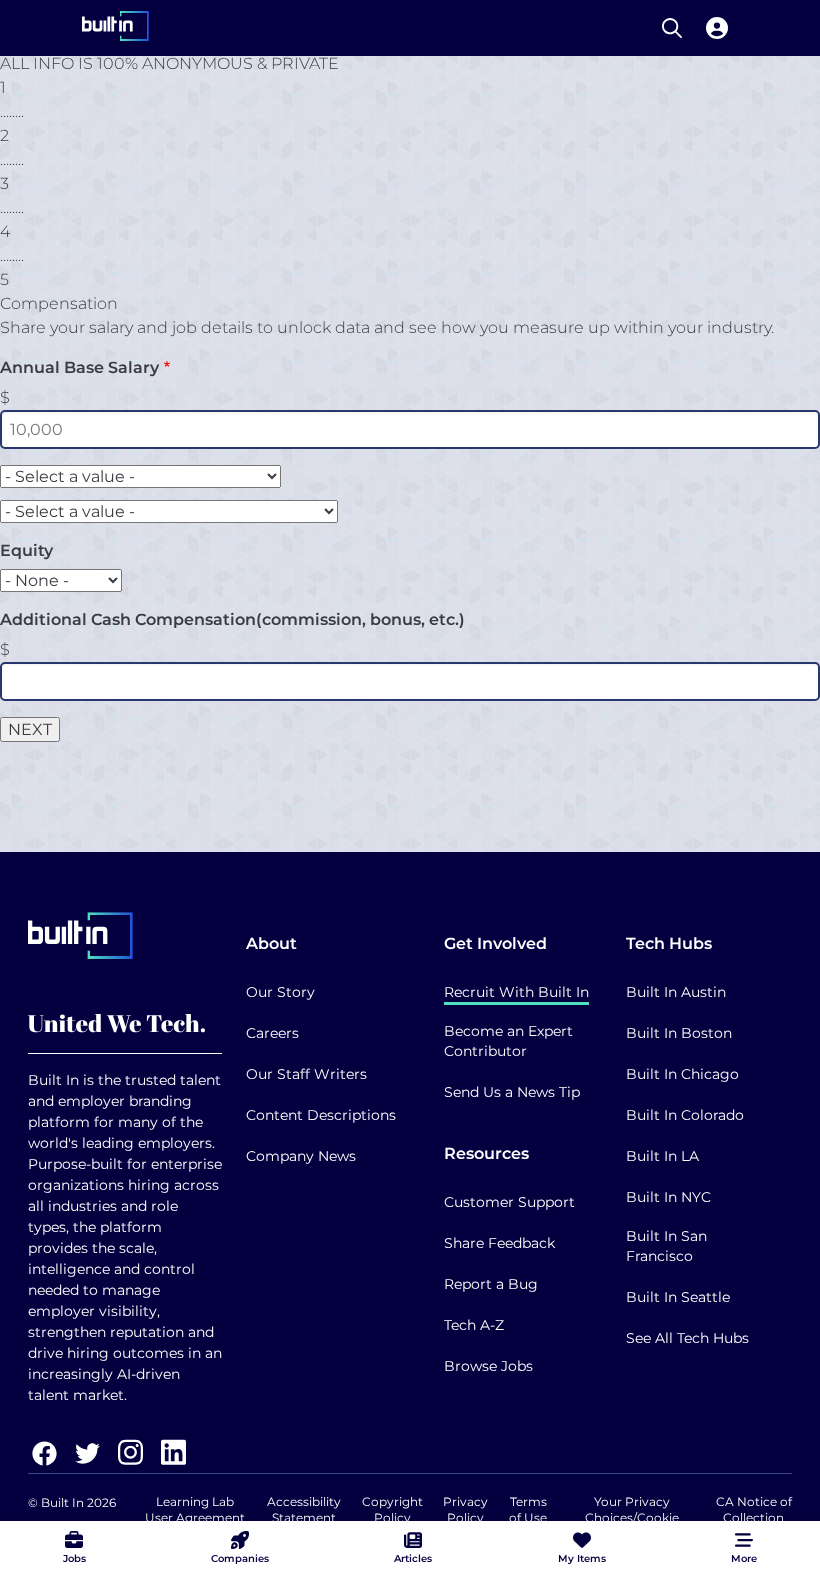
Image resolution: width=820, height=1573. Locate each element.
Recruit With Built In (516, 992)
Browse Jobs (488, 1366)
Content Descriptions (321, 1115)
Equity (26, 550)
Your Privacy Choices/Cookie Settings (632, 1517)
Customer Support (509, 1202)
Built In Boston (679, 1033)
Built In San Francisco (666, 1246)
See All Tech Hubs (687, 1338)
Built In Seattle (678, 1297)
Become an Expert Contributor (508, 1041)
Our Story (280, 992)
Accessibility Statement (304, 1509)
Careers (272, 1033)
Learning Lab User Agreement (195, 1509)
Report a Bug (491, 1284)
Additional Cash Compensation (232, 619)
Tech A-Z (474, 1325)
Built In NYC (668, 1197)
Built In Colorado (685, 1115)
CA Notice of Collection (754, 1509)
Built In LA (662, 1156)
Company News (301, 1156)
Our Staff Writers (306, 1074)
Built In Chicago (682, 1074)
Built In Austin (676, 992)
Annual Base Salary (79, 367)
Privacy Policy (465, 1509)
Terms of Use (528, 1509)
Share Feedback (499, 1243)
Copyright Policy (392, 1509)
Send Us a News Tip (512, 1092)
